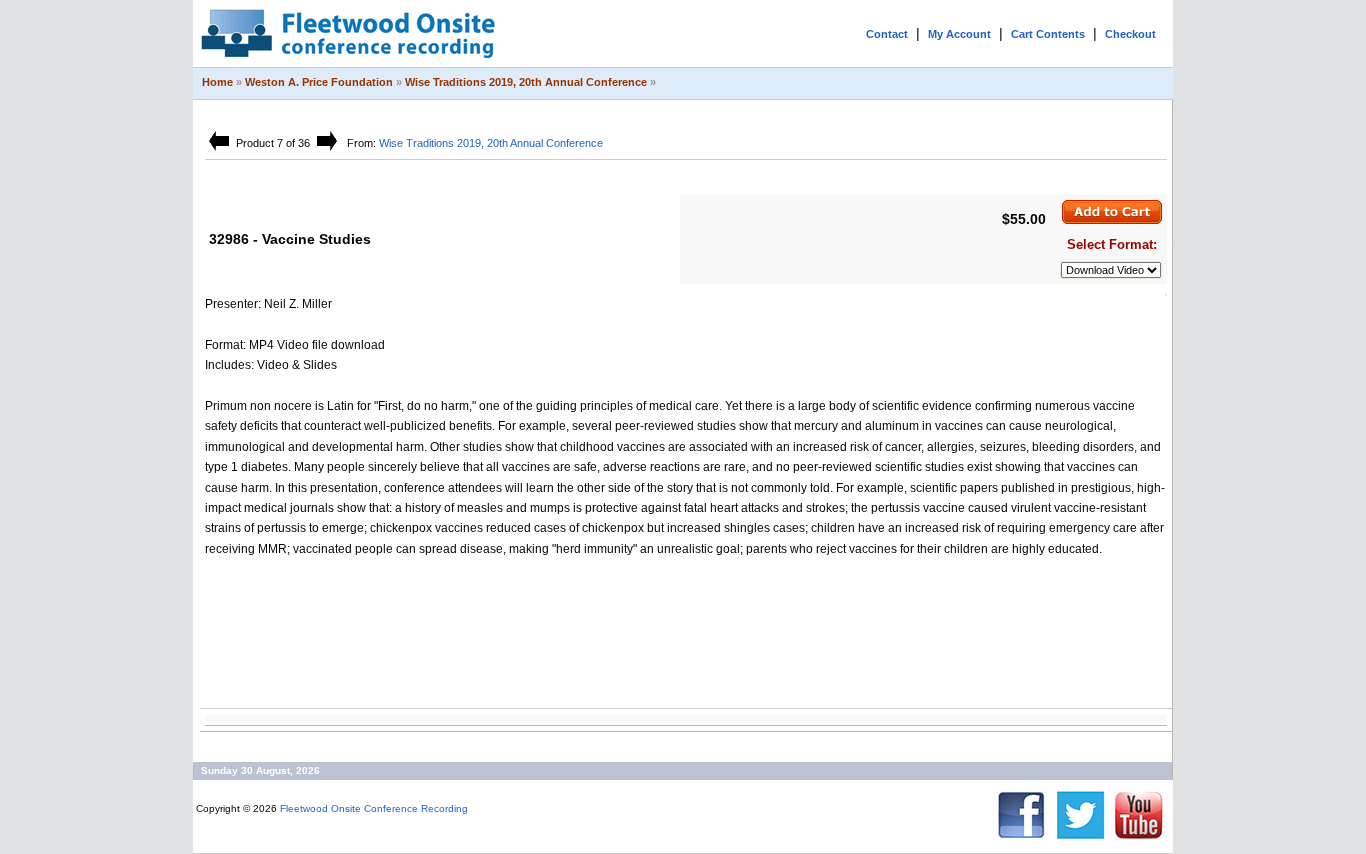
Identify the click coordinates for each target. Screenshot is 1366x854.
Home (217, 82)
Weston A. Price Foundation (319, 82)
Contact (887, 34)
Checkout (1130, 34)
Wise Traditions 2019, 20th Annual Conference (526, 82)
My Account (959, 34)
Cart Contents (1048, 34)
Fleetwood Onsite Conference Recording (374, 808)
